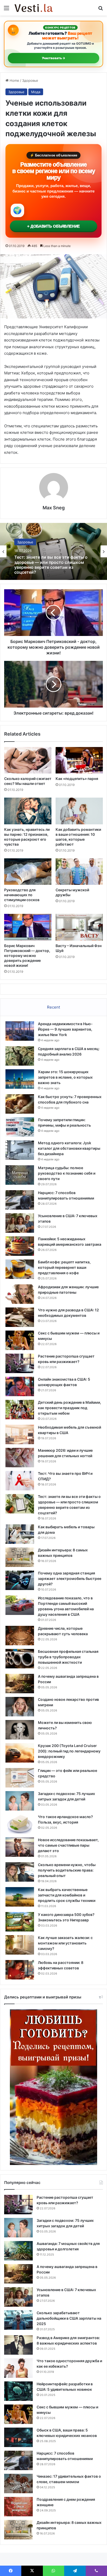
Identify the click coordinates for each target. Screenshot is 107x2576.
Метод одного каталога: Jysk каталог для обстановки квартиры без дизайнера (69, 1148)
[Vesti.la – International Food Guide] (34, 8)
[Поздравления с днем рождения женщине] (18, 2507)
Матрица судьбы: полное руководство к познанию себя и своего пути (67, 1173)
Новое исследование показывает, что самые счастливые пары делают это (68, 1845)
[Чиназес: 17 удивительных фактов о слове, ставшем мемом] (18, 2483)
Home (14, 80)
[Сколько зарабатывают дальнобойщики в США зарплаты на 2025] (18, 2320)
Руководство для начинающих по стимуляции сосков (22, 895)
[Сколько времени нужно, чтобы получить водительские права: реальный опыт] (20, 1872)
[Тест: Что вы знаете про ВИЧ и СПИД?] (20, 1481)
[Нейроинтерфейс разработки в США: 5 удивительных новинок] (18, 2391)
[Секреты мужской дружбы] (79, 872)
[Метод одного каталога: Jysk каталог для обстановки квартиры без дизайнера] (20, 1150)
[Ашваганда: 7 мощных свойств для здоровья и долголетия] (18, 2251)
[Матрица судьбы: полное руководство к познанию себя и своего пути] (20, 1175)
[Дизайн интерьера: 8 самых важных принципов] (20, 1557)
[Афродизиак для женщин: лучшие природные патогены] (20, 1294)
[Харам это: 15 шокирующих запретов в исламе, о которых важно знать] (20, 1079)
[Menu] (6, 10)
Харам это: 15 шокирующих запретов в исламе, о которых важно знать (65, 1077)
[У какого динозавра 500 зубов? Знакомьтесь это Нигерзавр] (20, 1922)
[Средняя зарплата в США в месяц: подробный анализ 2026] (20, 1056)
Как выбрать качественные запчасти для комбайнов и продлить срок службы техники (67, 1895)
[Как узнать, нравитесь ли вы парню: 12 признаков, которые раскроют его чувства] (28, 811)
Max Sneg (54, 508)
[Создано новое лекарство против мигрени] (20, 1707)
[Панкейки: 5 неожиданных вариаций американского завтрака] (20, 1246)
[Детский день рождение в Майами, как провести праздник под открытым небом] (20, 1410)
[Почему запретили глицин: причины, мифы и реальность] (20, 1127)
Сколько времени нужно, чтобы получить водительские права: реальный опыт (67, 1870)
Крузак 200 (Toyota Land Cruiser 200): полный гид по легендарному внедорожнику (69, 1751)
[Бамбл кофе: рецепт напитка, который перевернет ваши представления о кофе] (20, 1269)
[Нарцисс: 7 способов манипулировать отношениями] (20, 1200)
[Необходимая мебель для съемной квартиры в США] (20, 1434)
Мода (36, 92)
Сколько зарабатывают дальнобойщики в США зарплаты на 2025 (69, 2318)
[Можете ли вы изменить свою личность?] (20, 1730)
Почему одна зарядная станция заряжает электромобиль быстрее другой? (70, 1578)
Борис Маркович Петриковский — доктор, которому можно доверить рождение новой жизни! (27, 955)
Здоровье (30, 80)
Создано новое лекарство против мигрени (49, 565)
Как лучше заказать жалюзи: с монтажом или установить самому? (65, 1943)
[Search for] (101, 10)
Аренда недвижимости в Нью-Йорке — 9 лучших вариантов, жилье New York (65, 1029)
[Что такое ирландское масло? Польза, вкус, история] (20, 1824)
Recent (53, 1007)
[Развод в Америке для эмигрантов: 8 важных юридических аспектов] (18, 2345)
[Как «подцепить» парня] (79, 760)
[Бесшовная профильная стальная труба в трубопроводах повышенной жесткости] (20, 1659)
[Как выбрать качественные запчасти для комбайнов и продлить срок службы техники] (20, 1897)
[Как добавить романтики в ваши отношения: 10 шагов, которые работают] (79, 811)
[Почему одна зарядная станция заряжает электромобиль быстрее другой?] (20, 1580)
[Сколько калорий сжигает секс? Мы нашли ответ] (28, 760)
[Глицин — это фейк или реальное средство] (20, 1778)
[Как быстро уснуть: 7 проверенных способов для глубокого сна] (20, 1104)
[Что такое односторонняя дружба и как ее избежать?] (18, 2368)
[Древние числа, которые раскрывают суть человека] (20, 1636)
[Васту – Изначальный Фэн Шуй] (79, 927)
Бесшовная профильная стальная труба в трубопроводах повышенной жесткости (68, 1657)
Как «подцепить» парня (77, 779)
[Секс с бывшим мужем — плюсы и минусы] (20, 1340)
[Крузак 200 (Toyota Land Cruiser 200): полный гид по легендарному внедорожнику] (20, 1753)
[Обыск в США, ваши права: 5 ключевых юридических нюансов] (18, 2437)
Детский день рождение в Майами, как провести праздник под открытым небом (69, 1408)
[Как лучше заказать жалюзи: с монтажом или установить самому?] (20, 1945)
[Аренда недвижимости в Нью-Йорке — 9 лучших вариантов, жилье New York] (20, 1031)
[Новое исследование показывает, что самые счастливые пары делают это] (20, 1847)
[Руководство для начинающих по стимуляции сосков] (28, 872)
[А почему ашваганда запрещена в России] (20, 1684)
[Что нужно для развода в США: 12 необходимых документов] (20, 1317)
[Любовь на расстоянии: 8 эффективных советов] (20, 1970)
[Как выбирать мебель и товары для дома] (20, 1534)
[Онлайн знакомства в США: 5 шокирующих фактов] (20, 1386)
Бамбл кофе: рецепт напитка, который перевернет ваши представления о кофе (64, 1267)
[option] (53, 551)
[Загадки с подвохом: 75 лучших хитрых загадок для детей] (20, 1801)
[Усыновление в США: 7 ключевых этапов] (20, 1223)
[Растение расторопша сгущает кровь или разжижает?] (20, 1363)
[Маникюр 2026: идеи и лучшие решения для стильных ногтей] (20, 1458)
